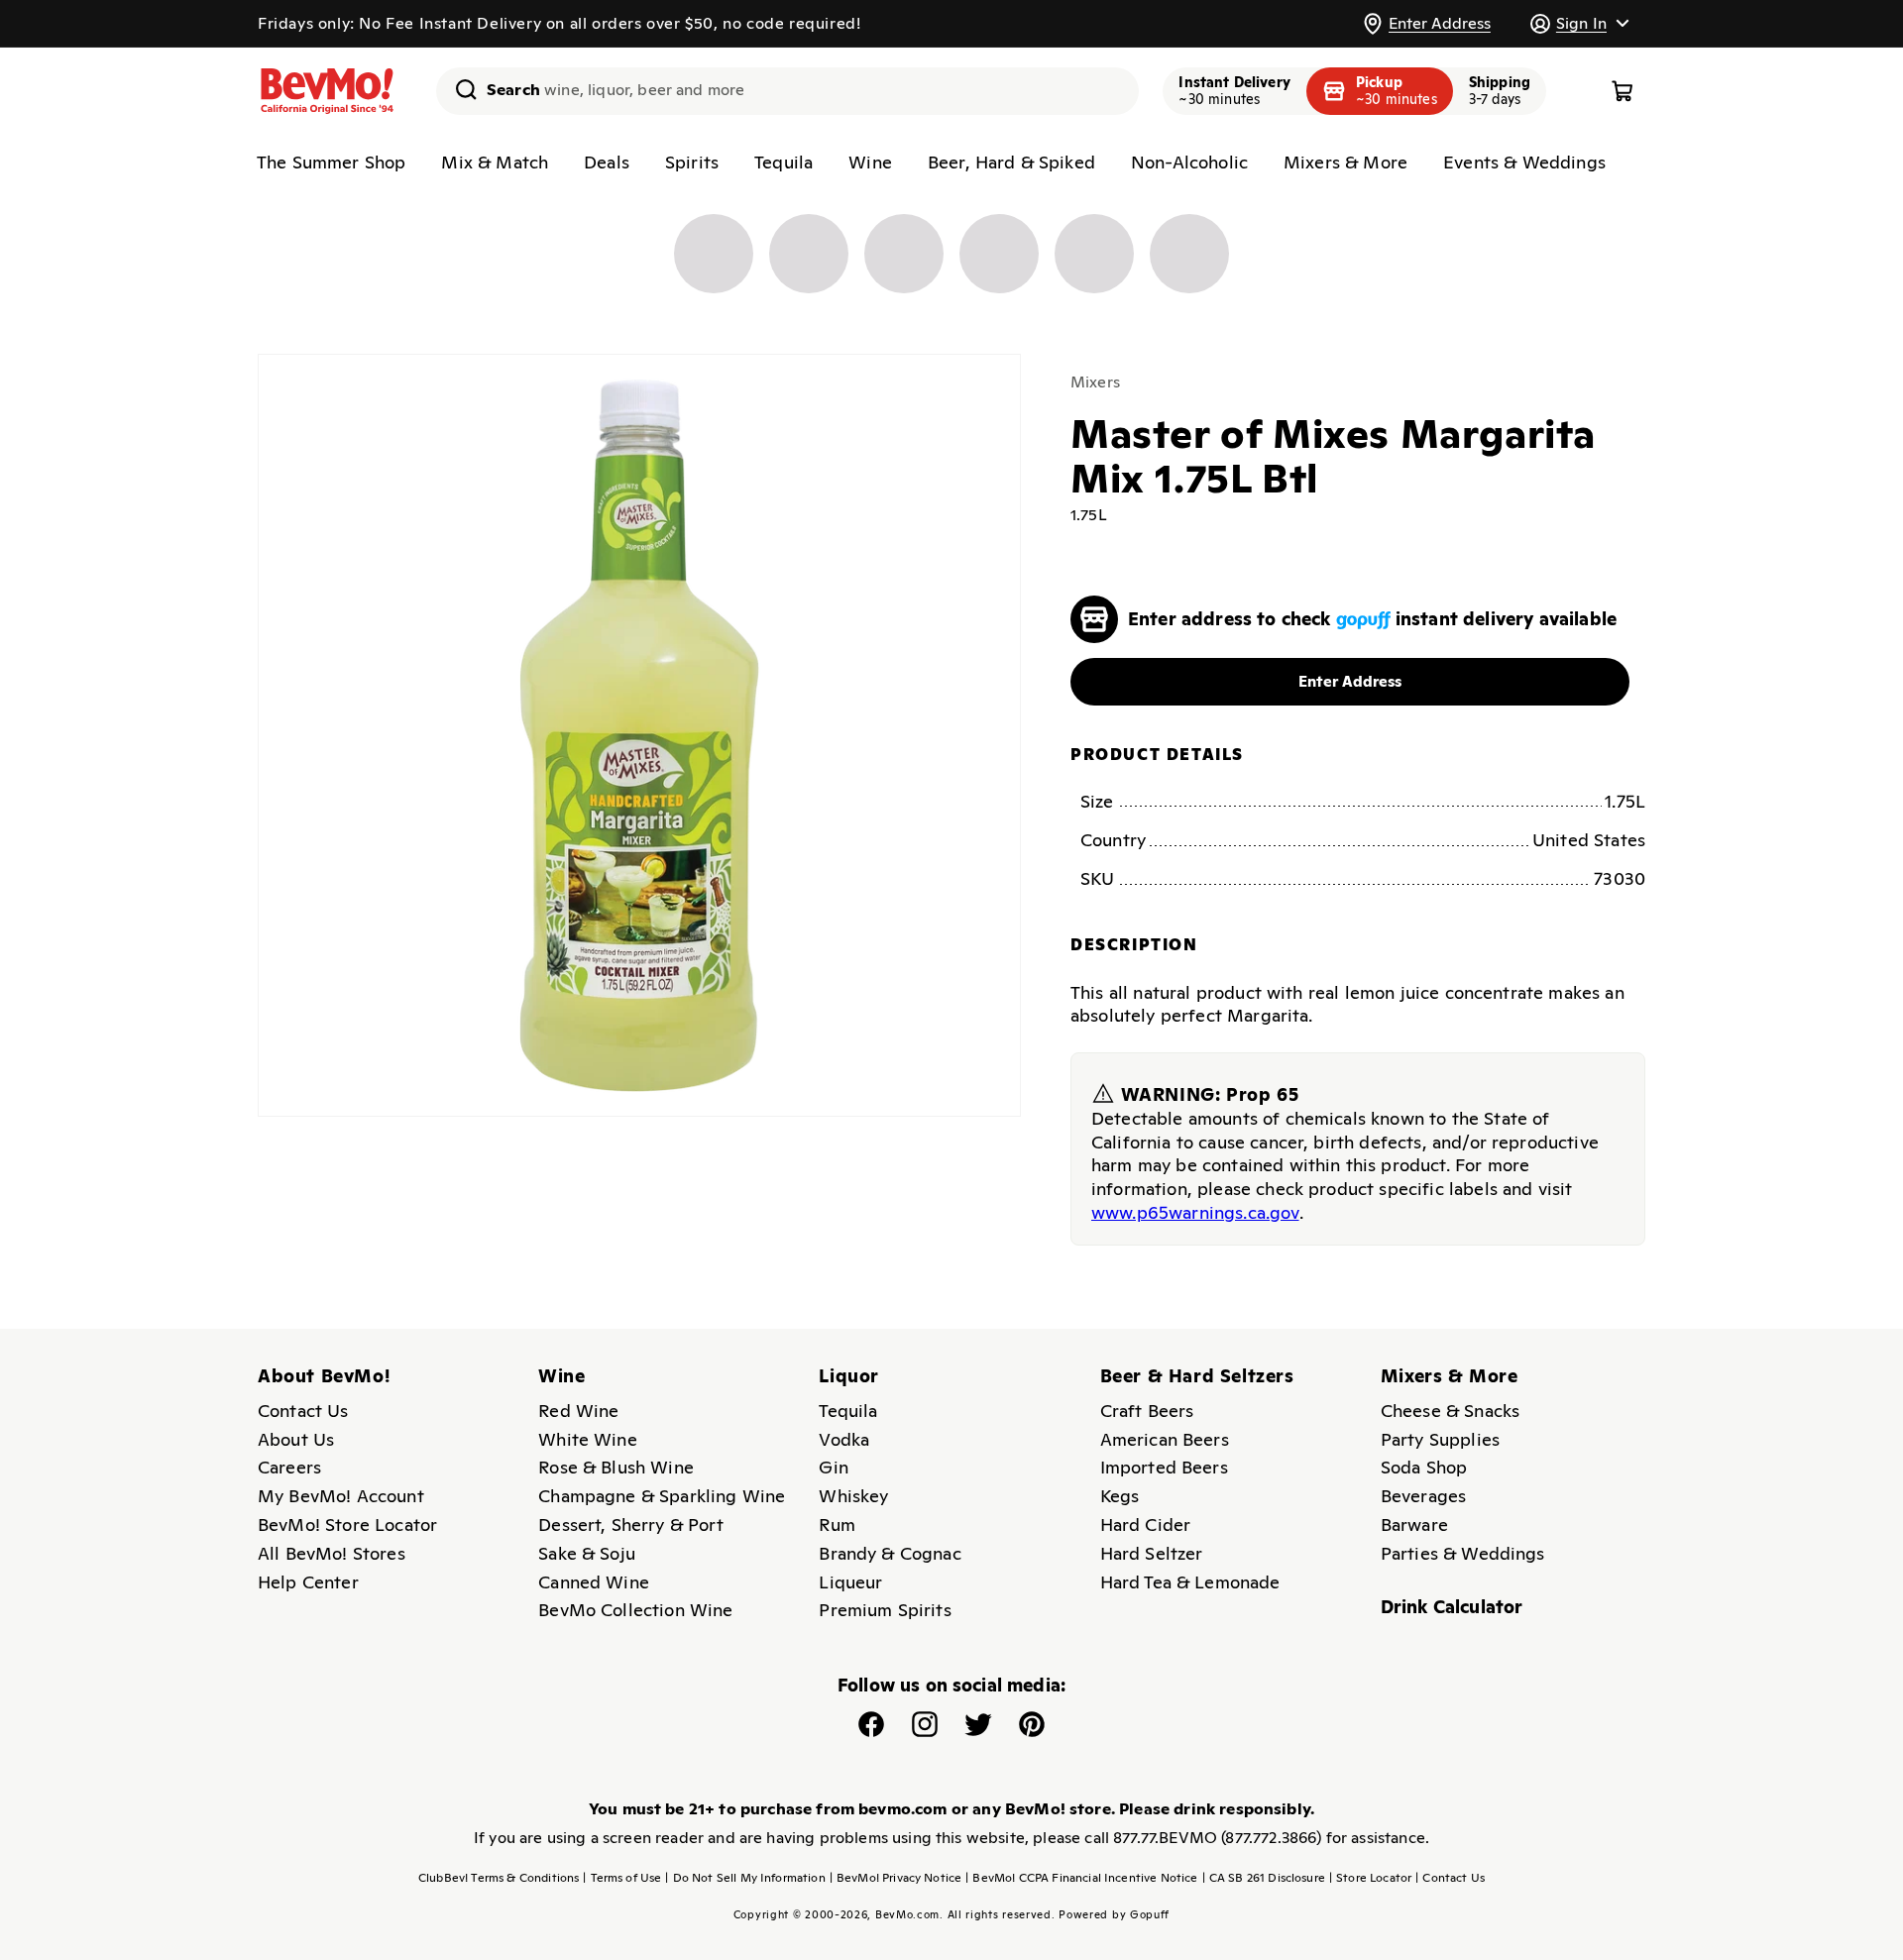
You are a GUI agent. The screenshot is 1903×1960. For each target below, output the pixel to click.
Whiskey (853, 1496)
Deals (607, 162)
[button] (1579, 23)
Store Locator (1370, 1878)
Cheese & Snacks (1450, 1411)
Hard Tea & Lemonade (1190, 1582)
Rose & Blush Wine (616, 1467)
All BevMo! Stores (332, 1553)
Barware (1414, 1524)
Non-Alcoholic (1189, 162)
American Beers (1165, 1439)
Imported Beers (1164, 1467)
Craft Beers (1147, 1411)
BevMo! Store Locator (347, 1524)
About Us (296, 1439)
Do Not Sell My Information (745, 1878)
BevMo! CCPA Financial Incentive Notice (1081, 1878)
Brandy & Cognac (890, 1553)
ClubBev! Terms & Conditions (499, 1878)
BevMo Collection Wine (635, 1610)
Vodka (844, 1439)
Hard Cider (1146, 1524)
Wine (870, 162)
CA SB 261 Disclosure (1264, 1878)
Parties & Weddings (1463, 1553)
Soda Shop (1424, 1467)
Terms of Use (622, 1878)
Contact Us (303, 1411)
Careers (289, 1467)
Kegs (1120, 1496)
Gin (833, 1467)
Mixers (1095, 382)
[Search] (459, 89)
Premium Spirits (885, 1610)
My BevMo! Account (341, 1496)
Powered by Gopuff (1114, 1914)
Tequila (784, 162)
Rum (837, 1524)
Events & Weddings (1524, 162)
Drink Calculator (1452, 1607)
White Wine (588, 1439)
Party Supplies (1440, 1439)
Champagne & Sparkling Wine (662, 1496)
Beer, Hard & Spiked (1011, 162)
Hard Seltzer (1152, 1553)
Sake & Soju (587, 1553)
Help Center (308, 1582)
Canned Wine (594, 1582)
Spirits (692, 162)
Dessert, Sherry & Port (631, 1524)
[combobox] (787, 91)
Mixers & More (1345, 162)
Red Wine (578, 1411)
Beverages (1423, 1496)
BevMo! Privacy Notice (896, 1878)
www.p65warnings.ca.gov (1195, 1212)
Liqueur (850, 1582)
